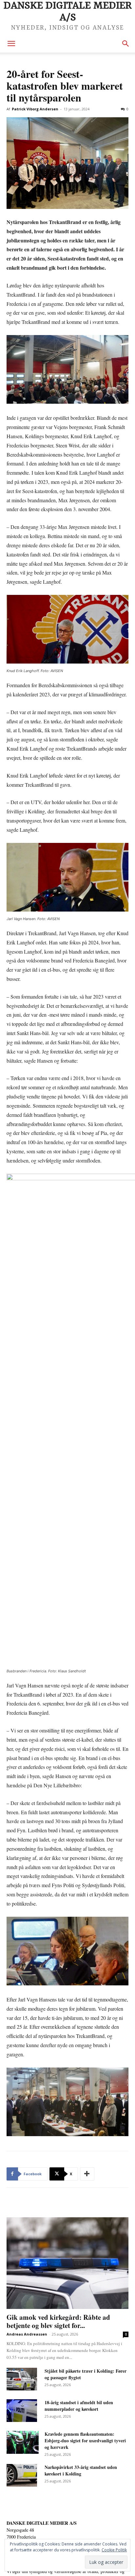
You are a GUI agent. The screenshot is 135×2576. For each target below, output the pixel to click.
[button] (11, 44)
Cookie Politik (114, 2550)
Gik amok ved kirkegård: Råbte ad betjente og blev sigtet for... (58, 2321)
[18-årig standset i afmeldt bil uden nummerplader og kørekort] (22, 2411)
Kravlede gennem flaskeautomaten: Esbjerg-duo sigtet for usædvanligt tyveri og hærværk (85, 2440)
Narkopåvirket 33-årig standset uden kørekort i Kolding (81, 2470)
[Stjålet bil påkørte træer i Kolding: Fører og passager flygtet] (22, 2379)
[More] (87, 2174)
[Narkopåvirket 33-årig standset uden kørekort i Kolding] (22, 2475)
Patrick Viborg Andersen (35, 109)
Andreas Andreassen (27, 2334)
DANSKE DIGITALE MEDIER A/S (42, 2523)
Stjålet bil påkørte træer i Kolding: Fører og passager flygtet (86, 2374)
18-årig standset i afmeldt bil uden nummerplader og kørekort (79, 2406)
